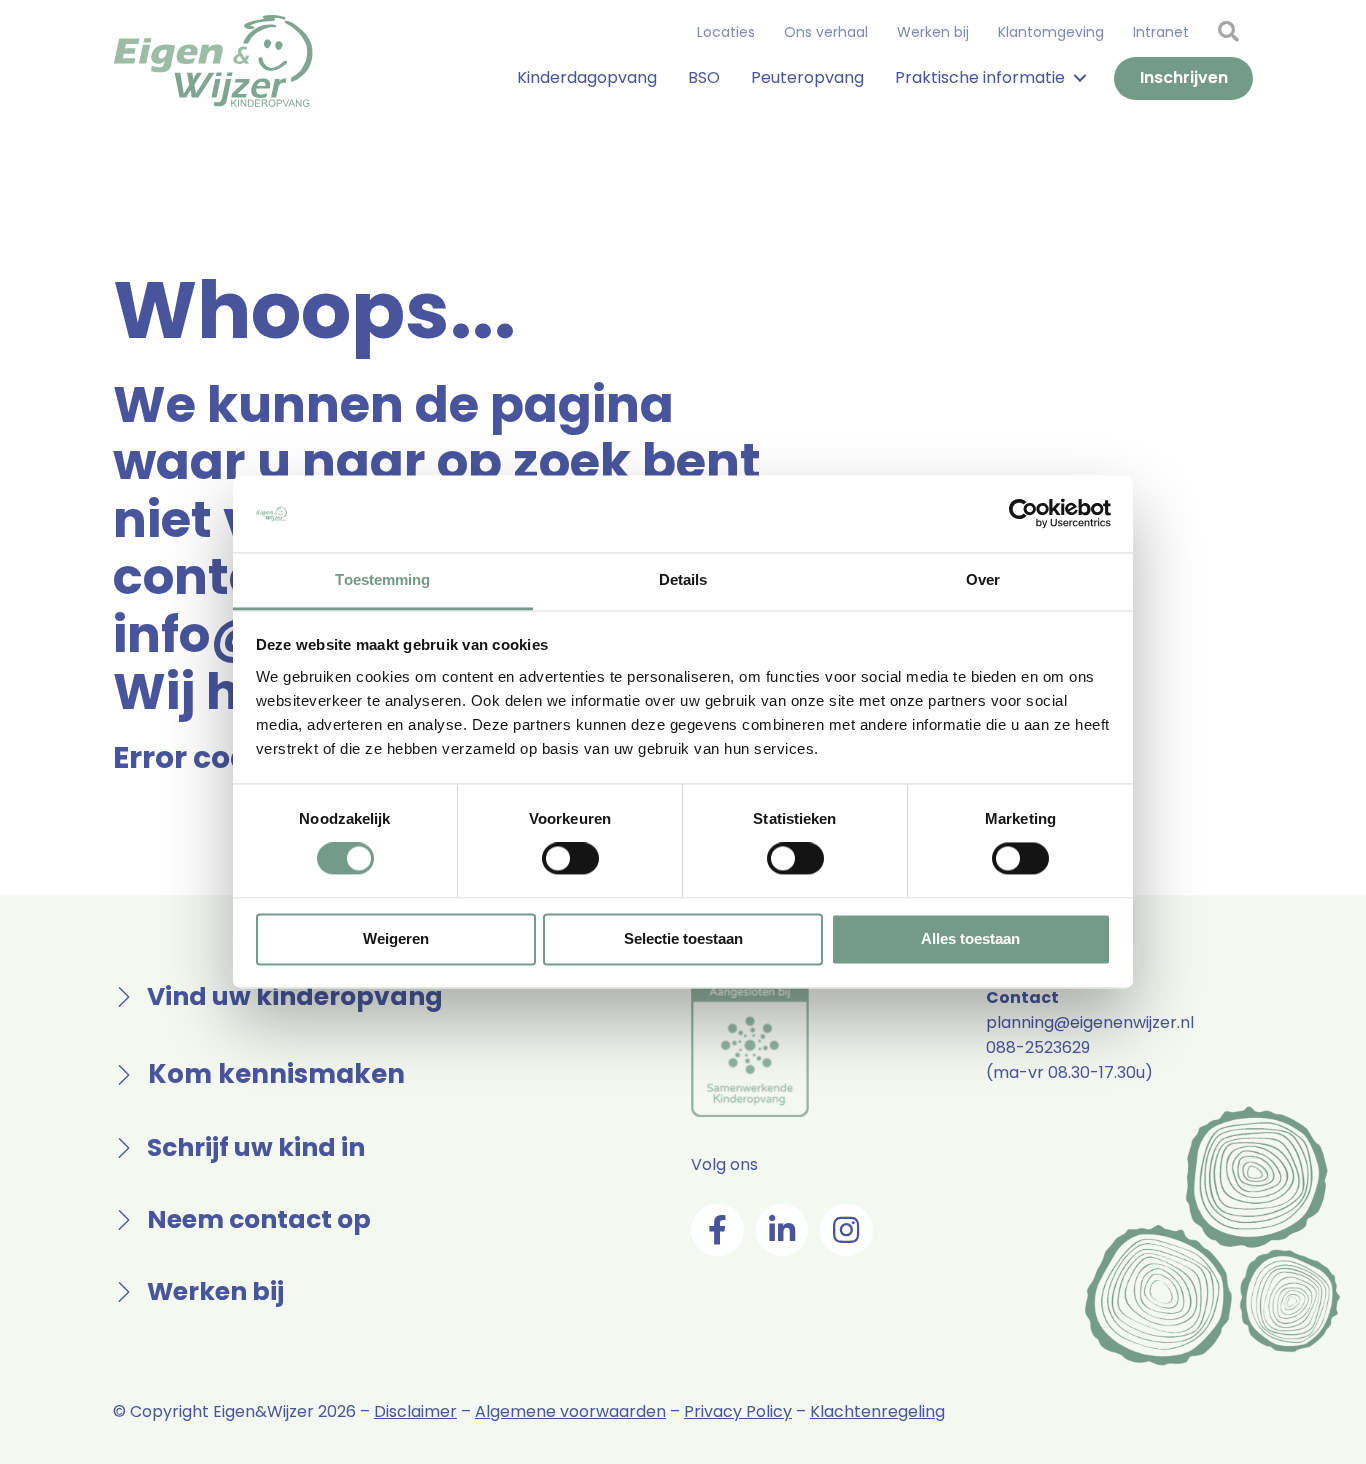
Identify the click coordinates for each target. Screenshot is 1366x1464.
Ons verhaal (826, 32)
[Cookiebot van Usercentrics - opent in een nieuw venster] (1023, 514)
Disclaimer (415, 1411)
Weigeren (396, 938)
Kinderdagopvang (587, 77)
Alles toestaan (970, 938)
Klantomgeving (1051, 32)
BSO (704, 77)
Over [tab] (983, 579)
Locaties (726, 32)
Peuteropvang (807, 77)
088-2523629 (1038, 1047)
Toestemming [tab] (382, 579)
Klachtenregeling (877, 1411)
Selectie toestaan (683, 938)
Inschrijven (1184, 77)
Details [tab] (683, 579)
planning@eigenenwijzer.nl (1090, 1022)
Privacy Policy (738, 1411)
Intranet (1161, 32)
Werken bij (933, 32)
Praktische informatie (980, 77)
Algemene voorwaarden (570, 1411)
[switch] (570, 859)
